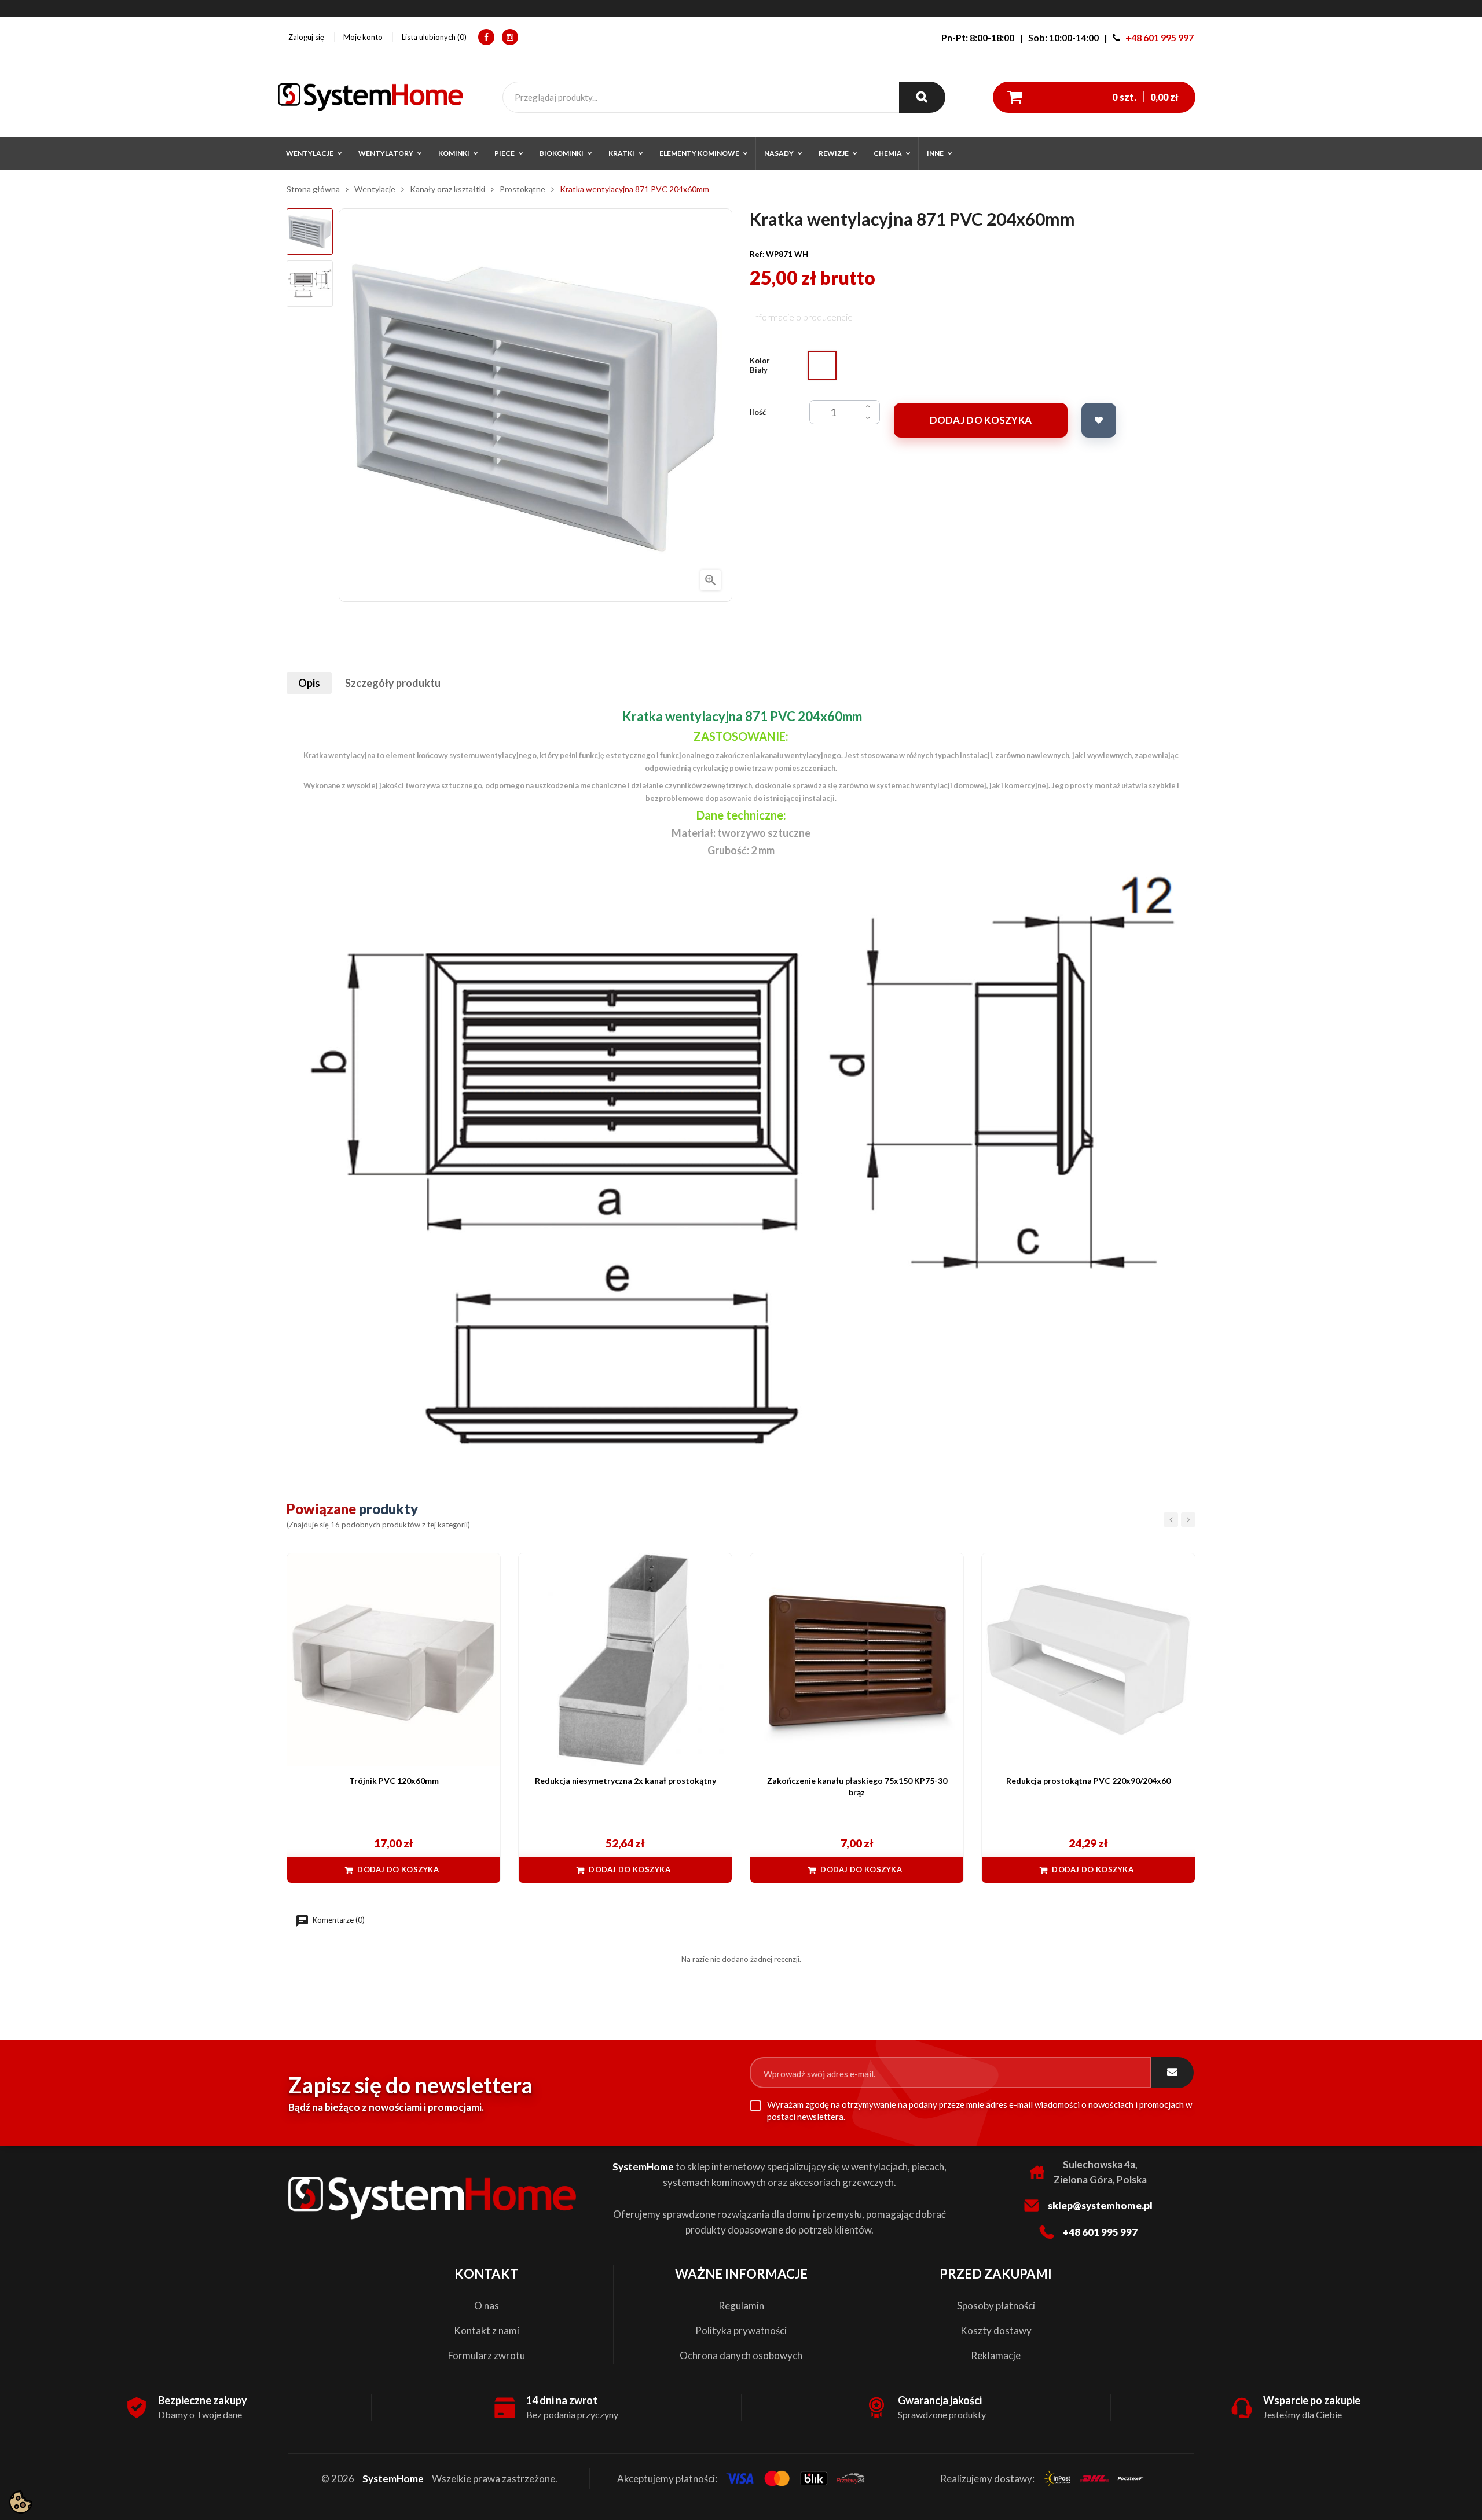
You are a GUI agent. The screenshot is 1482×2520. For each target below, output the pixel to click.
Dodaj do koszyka (981, 420)
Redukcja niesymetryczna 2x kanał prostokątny (626, 1781)
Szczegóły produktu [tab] (393, 683)
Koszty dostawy (996, 2330)
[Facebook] (486, 37)
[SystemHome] (370, 97)
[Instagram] (510, 37)
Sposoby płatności (996, 2306)
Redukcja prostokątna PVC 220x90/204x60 (1088, 1781)
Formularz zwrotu (487, 2355)
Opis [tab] (309, 683)
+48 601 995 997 (1160, 37)
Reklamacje (996, 2355)
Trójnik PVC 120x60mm (394, 1781)
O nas (487, 2306)
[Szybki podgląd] (486, 1568)
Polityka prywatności (741, 2330)
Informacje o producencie (802, 317)
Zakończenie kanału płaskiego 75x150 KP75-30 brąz (857, 1786)
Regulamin (741, 2306)
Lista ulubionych (433, 37)
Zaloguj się (306, 37)
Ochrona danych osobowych (741, 2355)
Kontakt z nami (487, 2330)
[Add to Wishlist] (1099, 420)
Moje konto (363, 37)
